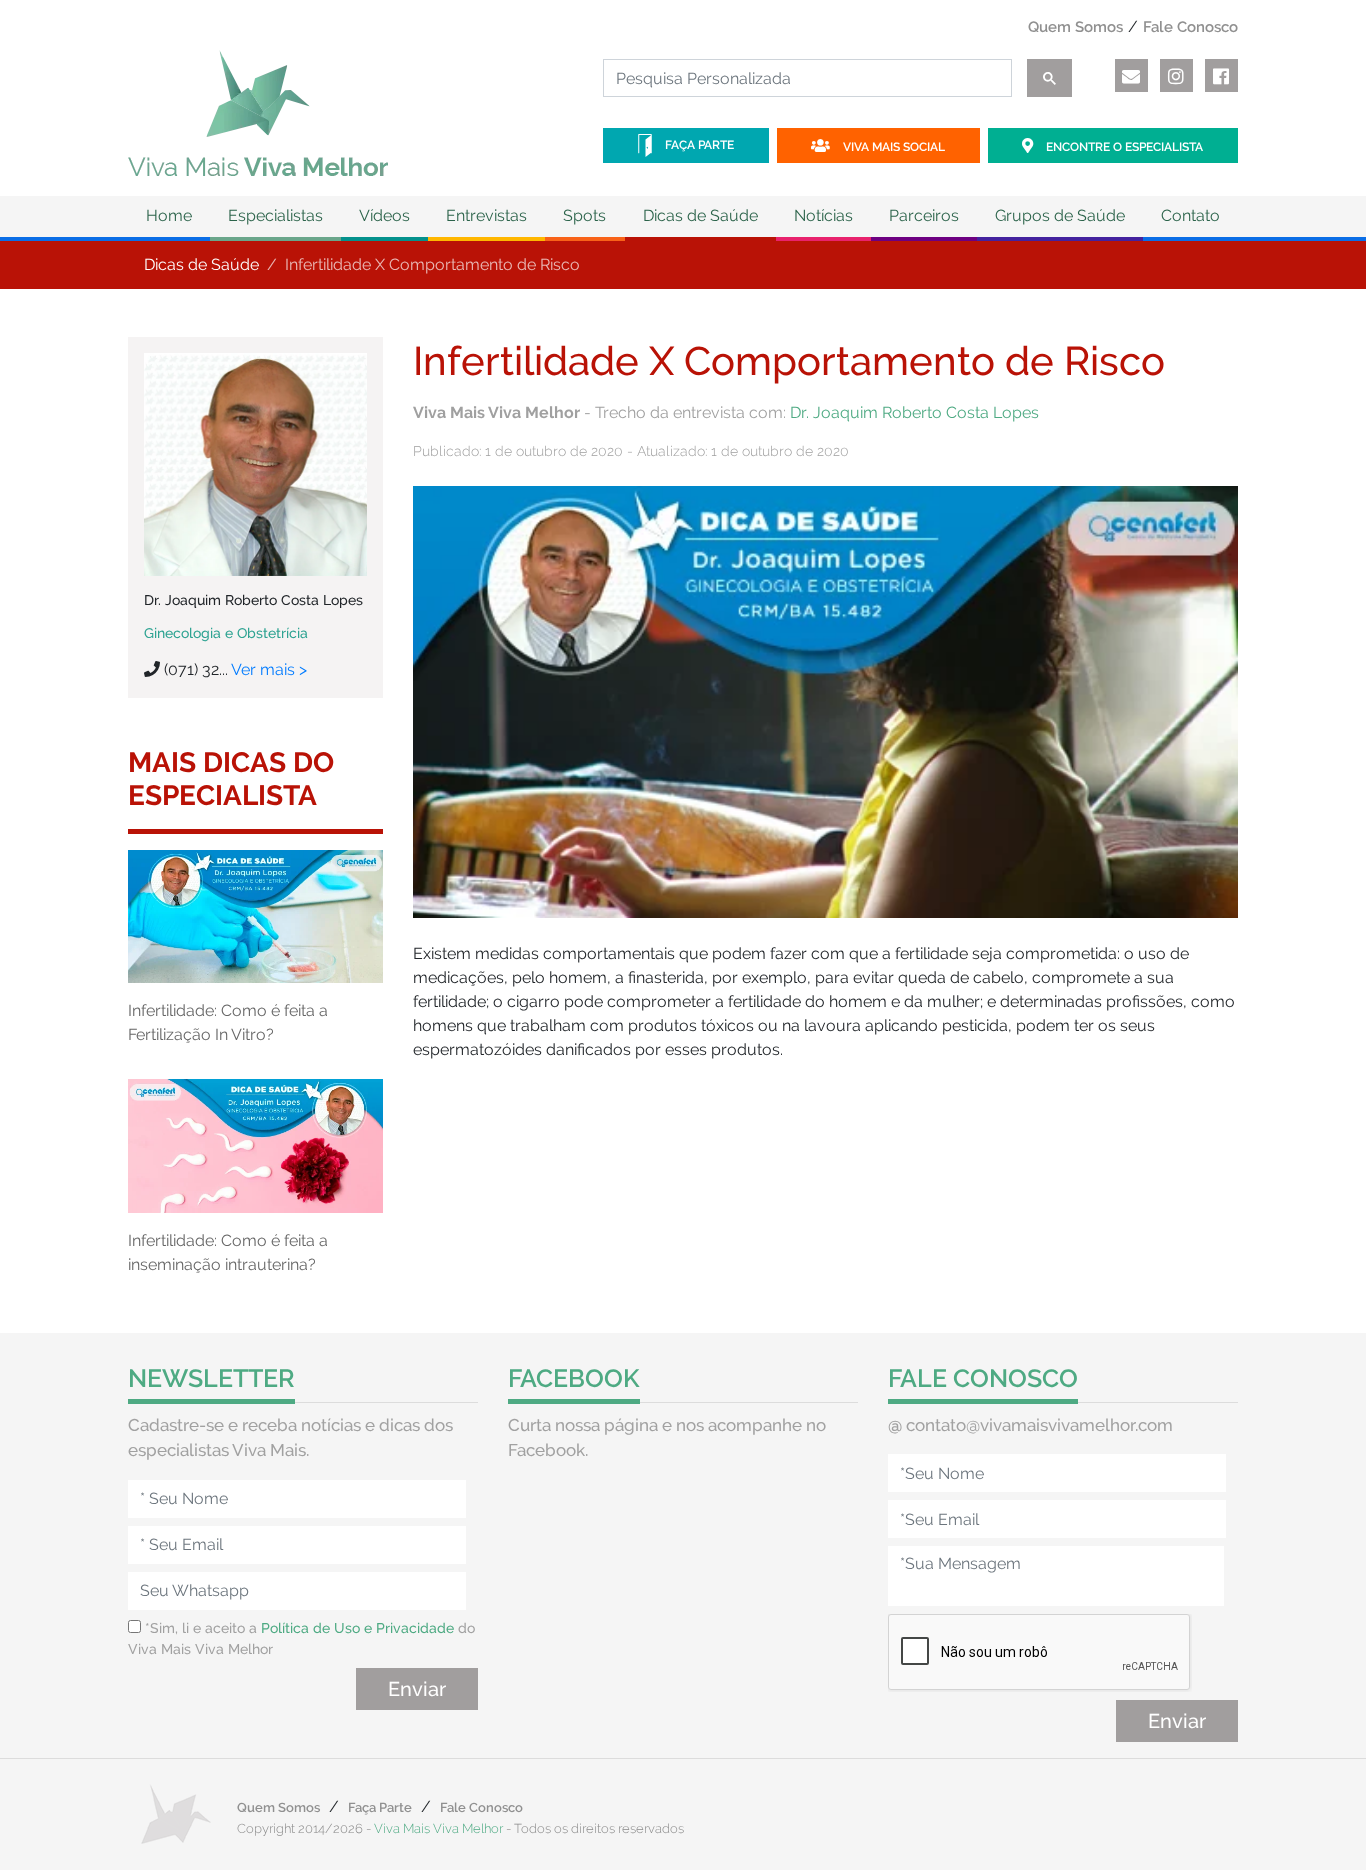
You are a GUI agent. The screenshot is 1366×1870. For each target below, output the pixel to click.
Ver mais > (269, 669)
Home (169, 215)
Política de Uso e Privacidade (357, 1628)
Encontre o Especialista (1123, 147)
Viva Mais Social (892, 147)
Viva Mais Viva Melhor (438, 1828)
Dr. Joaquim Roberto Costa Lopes (914, 412)
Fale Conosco (1190, 27)
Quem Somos (1075, 27)
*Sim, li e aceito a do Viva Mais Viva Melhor (301, 1638)
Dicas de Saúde (201, 264)
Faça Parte (698, 145)
